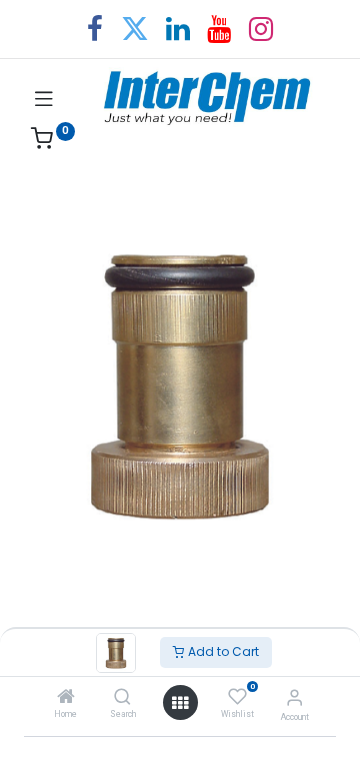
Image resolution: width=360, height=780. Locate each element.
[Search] (122, 698)
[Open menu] (180, 703)
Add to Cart (222, 651)
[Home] (66, 698)
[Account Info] (294, 697)
